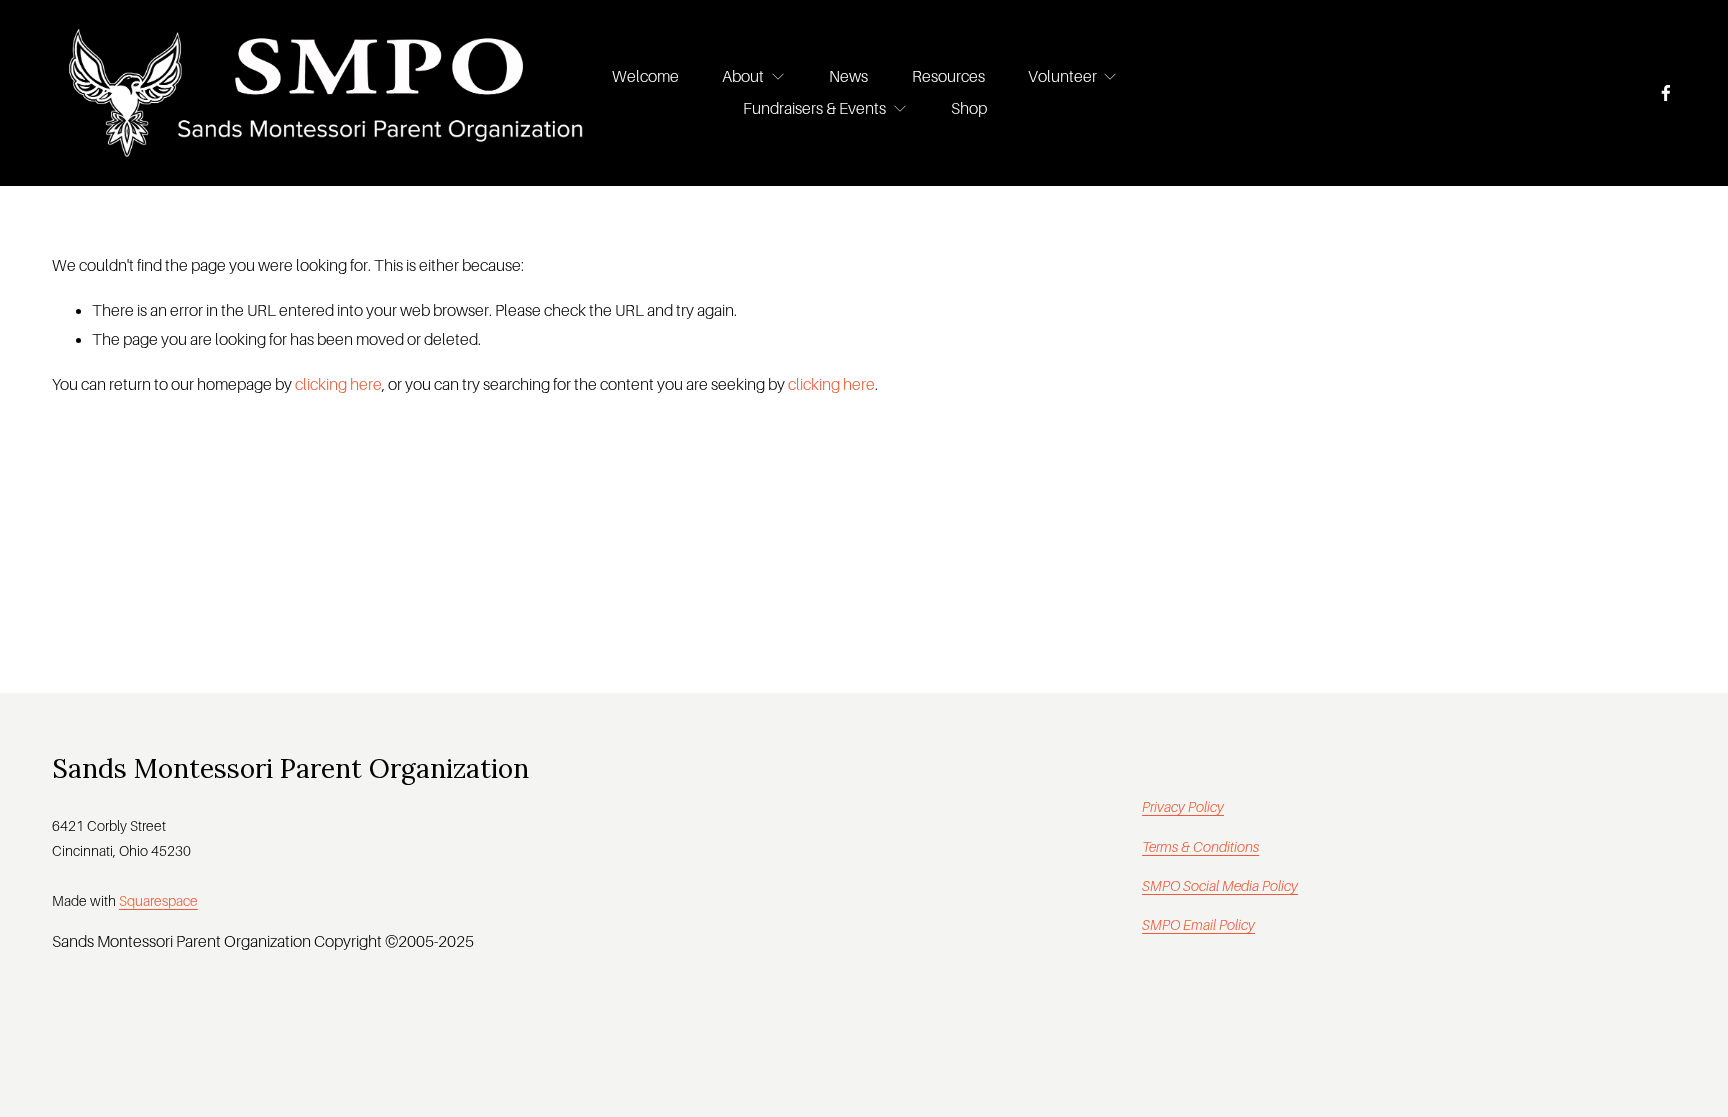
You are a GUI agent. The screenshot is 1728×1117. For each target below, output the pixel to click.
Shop (969, 109)
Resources (948, 77)
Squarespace (158, 901)
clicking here (338, 385)
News (848, 77)
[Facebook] (1666, 93)
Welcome (645, 77)
